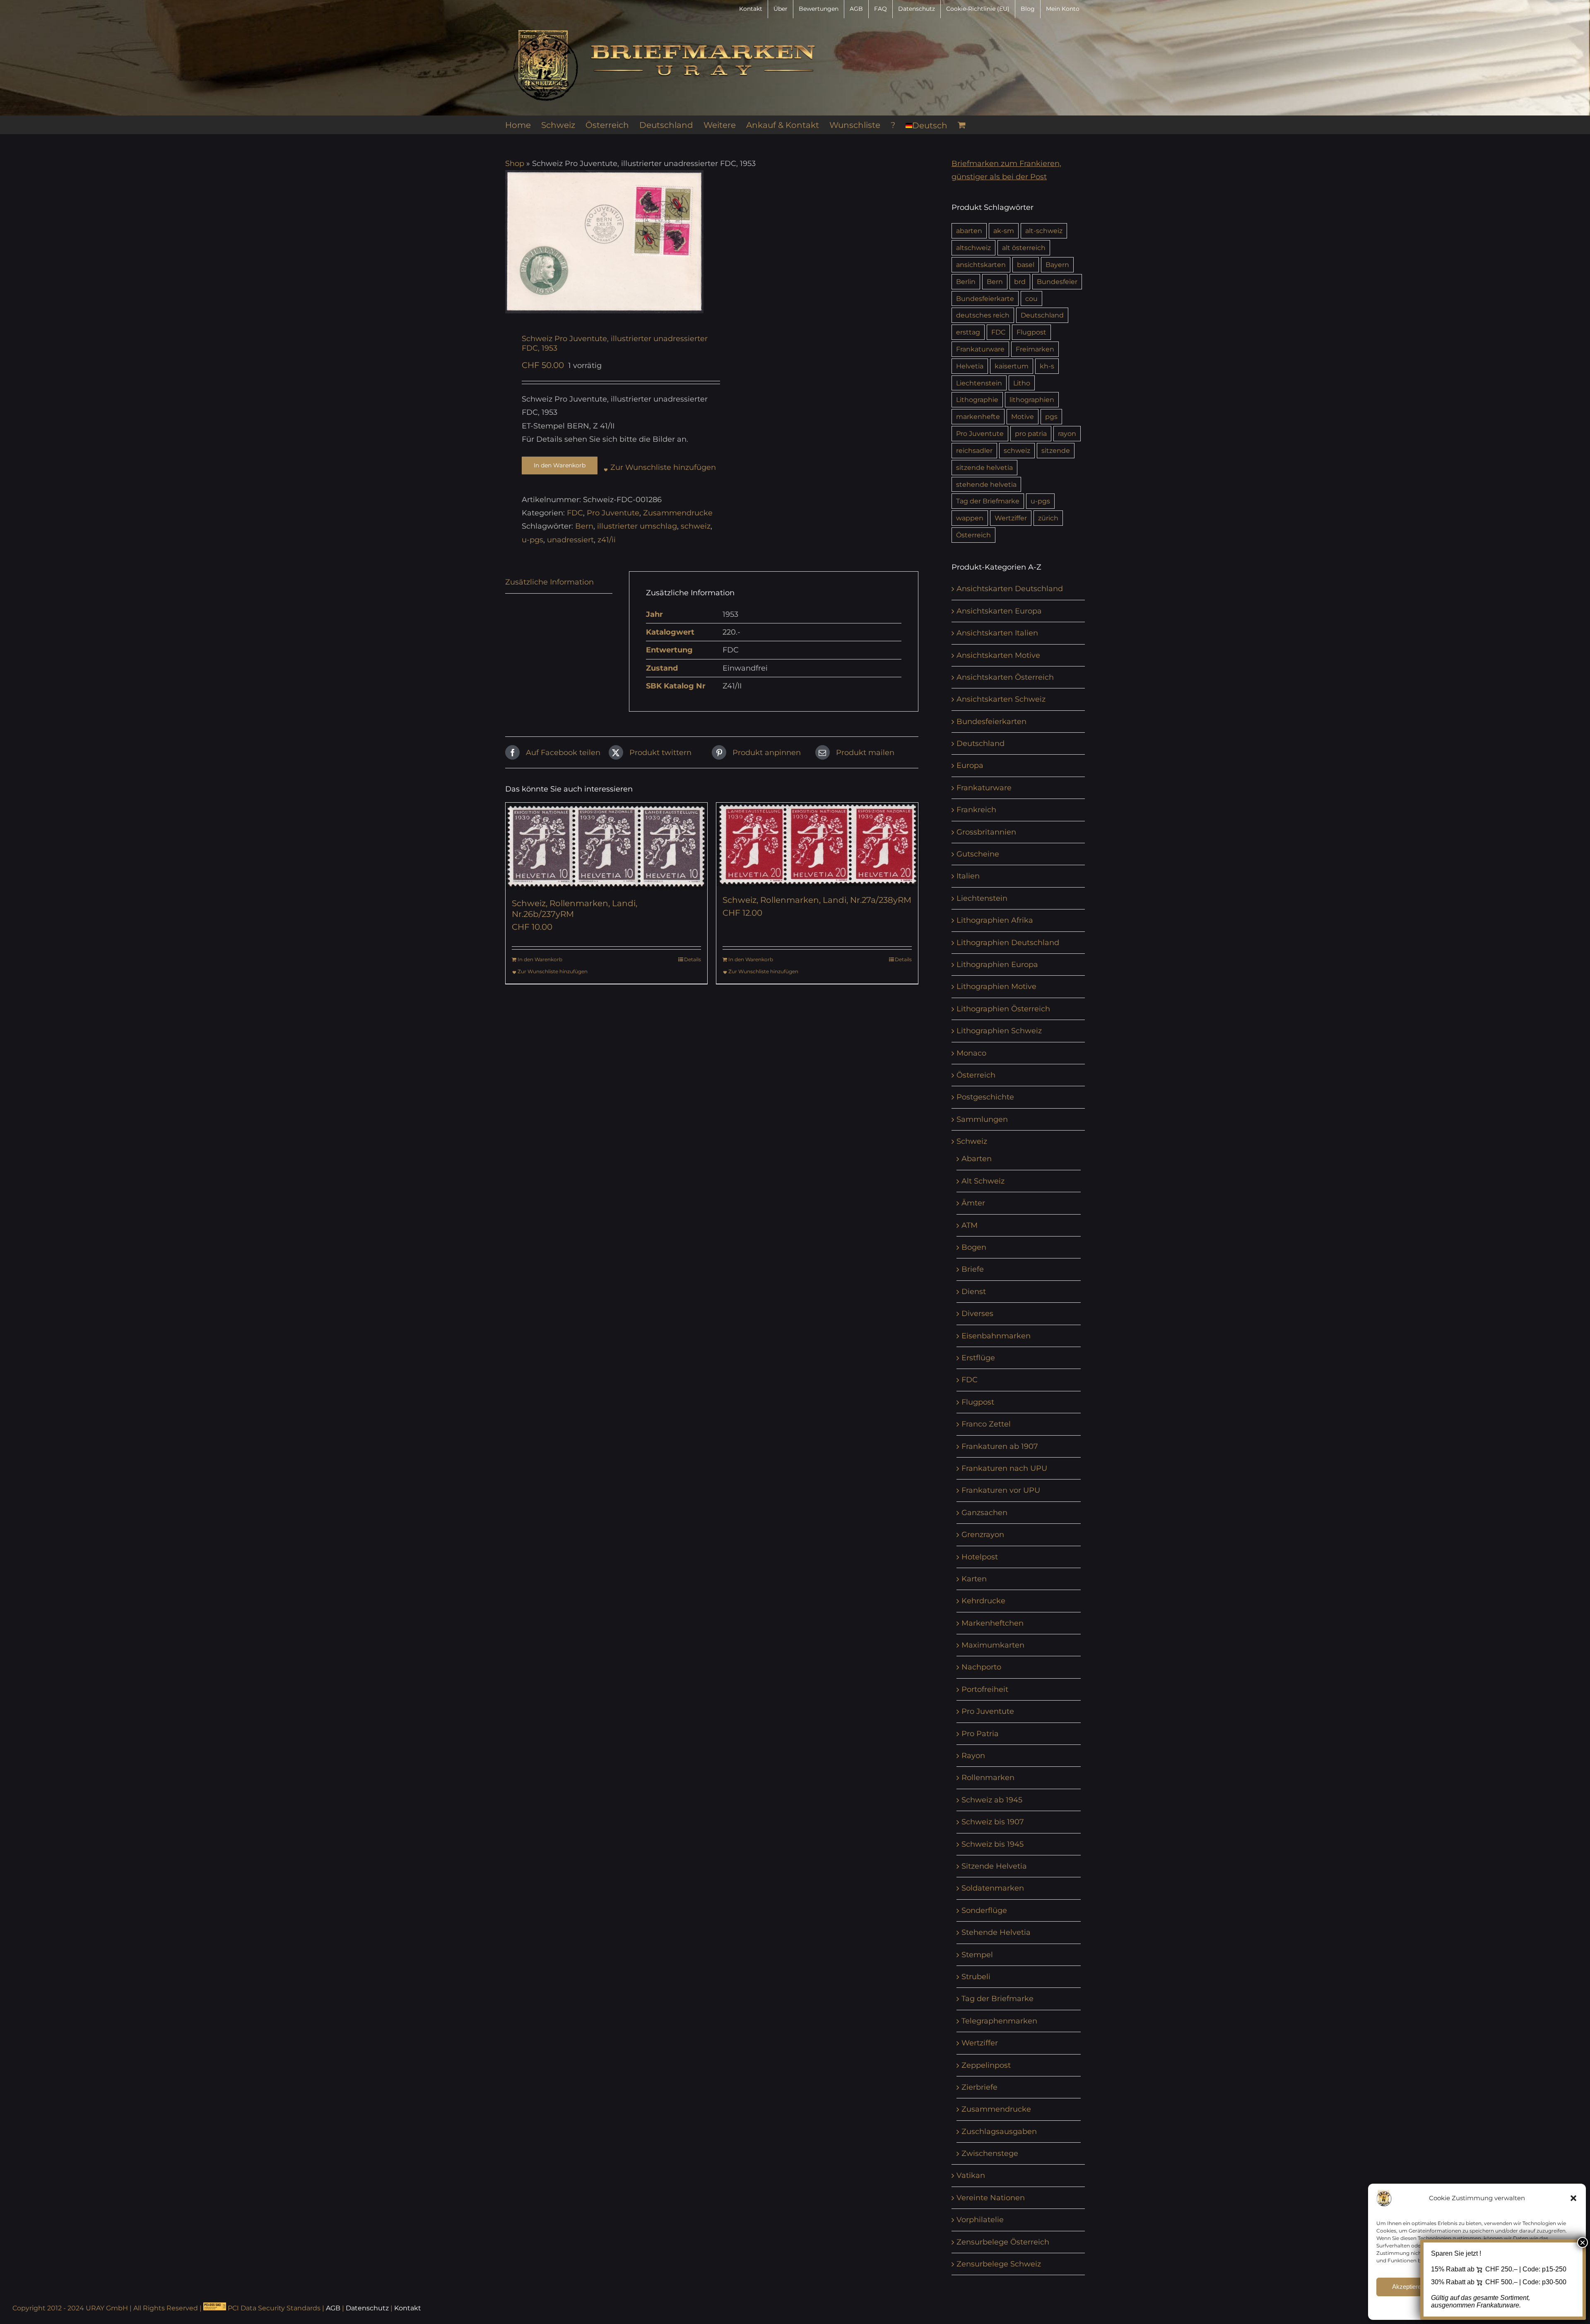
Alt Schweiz (983, 1181)
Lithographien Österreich (1003, 1009)
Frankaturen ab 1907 (1000, 1446)
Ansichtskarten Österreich (1005, 677)
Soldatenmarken (993, 1888)
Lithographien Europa (997, 965)
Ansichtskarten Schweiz (1001, 699)
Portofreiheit (985, 1689)
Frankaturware (980, 349)
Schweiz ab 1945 (992, 1800)
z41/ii (607, 540)
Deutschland (1042, 315)
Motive (1023, 416)
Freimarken (1035, 349)
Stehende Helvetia (996, 1932)
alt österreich (1024, 248)
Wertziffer (1011, 518)
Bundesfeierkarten (991, 722)
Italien (968, 876)
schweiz (696, 526)
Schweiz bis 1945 (993, 1844)
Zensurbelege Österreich (1003, 2242)
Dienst (974, 1292)
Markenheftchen (993, 1623)
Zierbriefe (979, 2087)
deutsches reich (983, 315)
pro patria (1031, 433)
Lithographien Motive (996, 986)
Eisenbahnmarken (996, 1336)
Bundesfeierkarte (985, 298)
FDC (575, 513)
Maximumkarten (993, 1645)
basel (1026, 265)
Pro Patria (980, 1734)
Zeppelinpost (986, 2065)
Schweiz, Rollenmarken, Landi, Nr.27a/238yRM (817, 900)
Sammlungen (982, 1119)
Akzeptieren (1408, 2287)
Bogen (974, 1247)
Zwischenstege (990, 2153)
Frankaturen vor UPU (1001, 1490)
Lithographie (977, 399)
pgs (1051, 416)
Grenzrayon (983, 1535)
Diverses (977, 1314)
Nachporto (981, 1667)
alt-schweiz (1044, 231)
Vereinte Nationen (991, 2198)
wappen (970, 518)
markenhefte (978, 416)
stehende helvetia (986, 484)
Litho (1022, 383)
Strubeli (976, 1977)
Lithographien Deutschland (1008, 943)
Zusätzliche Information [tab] (549, 582)
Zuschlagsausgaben (999, 2132)
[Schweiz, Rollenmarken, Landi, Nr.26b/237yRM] (606, 846)
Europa (970, 765)
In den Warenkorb (560, 465)
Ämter (973, 1203)
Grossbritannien (986, 832)
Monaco (971, 1053)
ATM (970, 1225)
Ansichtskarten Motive (998, 655)
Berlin (966, 281)
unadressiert (570, 540)
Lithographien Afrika (995, 920)
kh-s (1047, 366)
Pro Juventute (613, 513)
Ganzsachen (984, 1513)
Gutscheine (978, 854)
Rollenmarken (988, 1778)
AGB (333, 2308)
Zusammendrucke (678, 513)
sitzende (1056, 450)
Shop (515, 164)
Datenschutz (367, 2308)
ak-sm (1004, 231)
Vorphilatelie (980, 2220)
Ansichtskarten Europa (999, 611)
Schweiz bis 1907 (993, 1822)
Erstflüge (978, 1358)
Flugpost (1031, 332)
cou (1031, 298)
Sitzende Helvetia (994, 1866)
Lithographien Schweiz (999, 1031)
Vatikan (971, 2175)
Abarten (977, 1159)
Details (693, 959)
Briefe (973, 1269)
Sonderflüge (984, 1910)
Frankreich (976, 810)
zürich (1048, 518)
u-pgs (532, 540)
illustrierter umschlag (637, 526)
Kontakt (408, 2308)
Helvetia (970, 366)
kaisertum (1012, 366)
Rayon (973, 1756)
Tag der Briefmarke (988, 501)
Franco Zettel (986, 1424)
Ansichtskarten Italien (997, 633)
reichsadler (974, 450)
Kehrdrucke (983, 1601)
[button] (1573, 2198)
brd (1020, 281)
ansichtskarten (981, 265)
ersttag (968, 332)
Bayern (1057, 265)
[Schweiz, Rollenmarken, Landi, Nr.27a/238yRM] (817, 844)
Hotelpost (980, 1557)
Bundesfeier (1057, 281)
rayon (1067, 433)
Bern (584, 526)
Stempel (977, 1955)
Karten (974, 1579)
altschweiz (973, 248)
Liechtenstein (979, 383)
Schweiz (972, 1141)
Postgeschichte (985, 1097)
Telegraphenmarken (999, 2021)
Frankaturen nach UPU (1004, 1468)
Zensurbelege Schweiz (999, 2264)
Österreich (973, 535)
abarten (969, 231)
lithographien (1032, 399)
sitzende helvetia (984, 467)
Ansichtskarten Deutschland (1010, 589)
